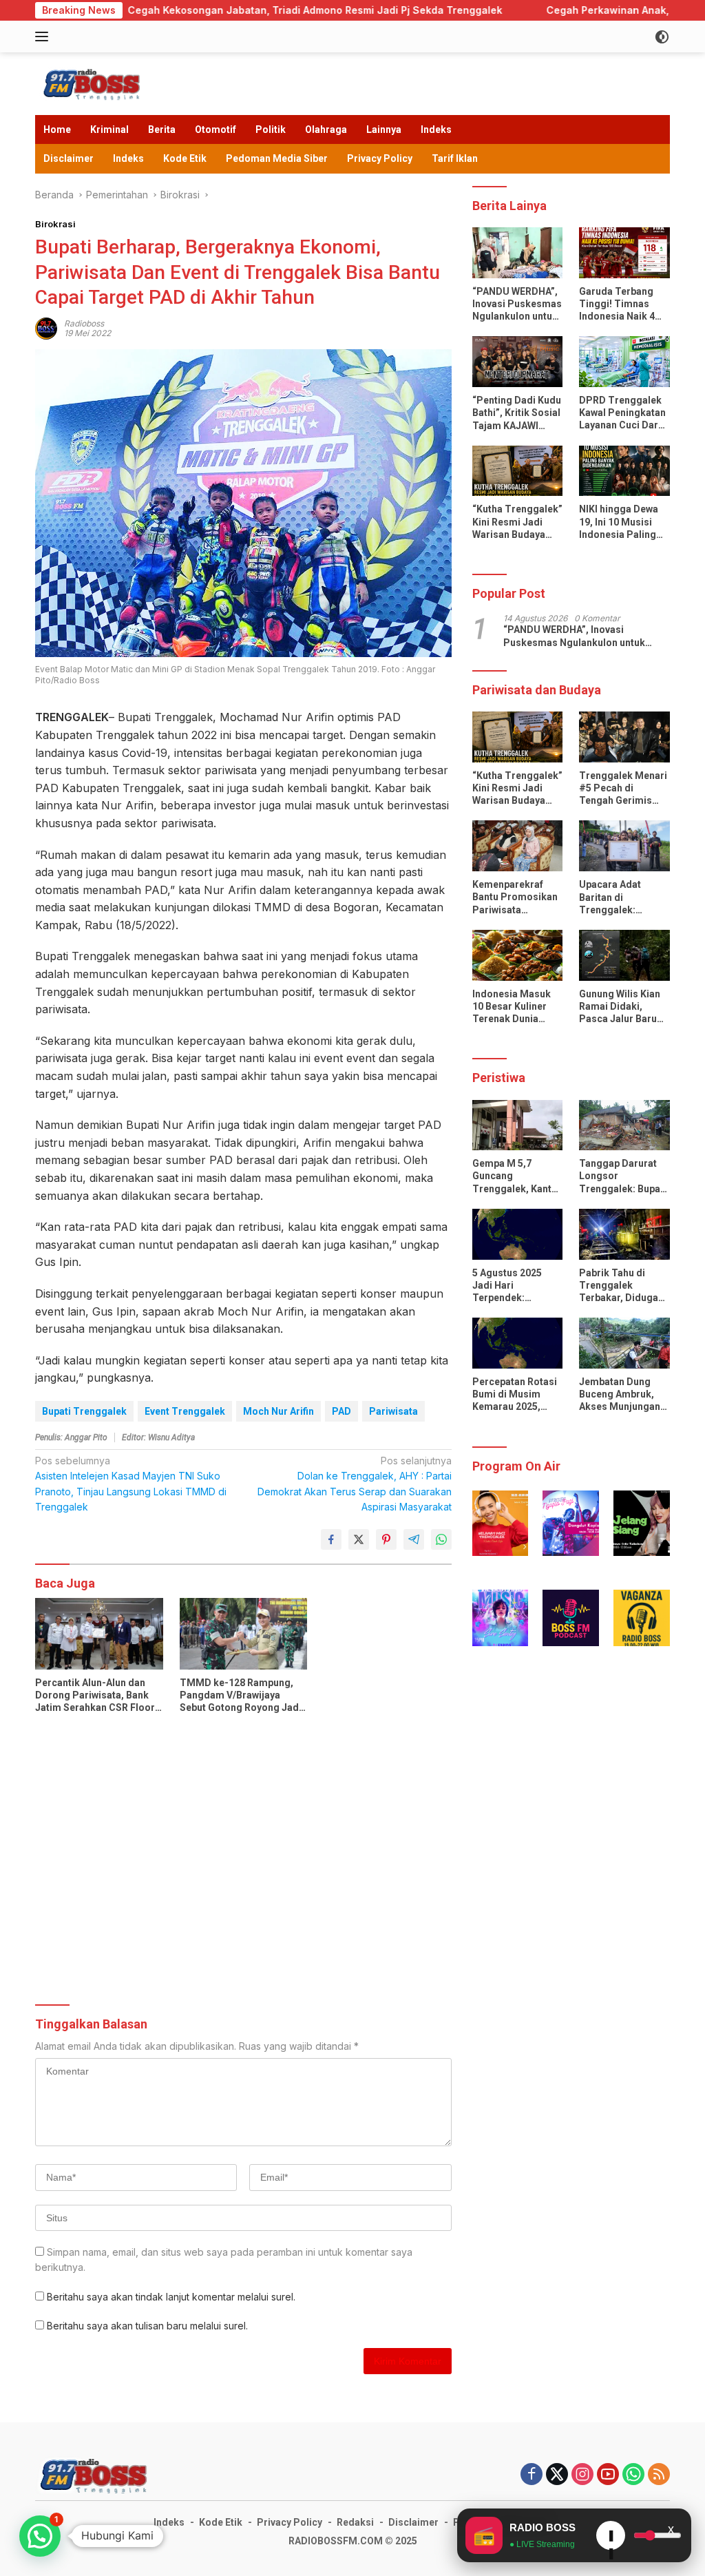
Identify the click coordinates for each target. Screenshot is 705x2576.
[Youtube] (608, 2475)
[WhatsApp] (633, 2475)
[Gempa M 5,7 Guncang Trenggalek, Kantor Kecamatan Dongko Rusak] (518, 1125)
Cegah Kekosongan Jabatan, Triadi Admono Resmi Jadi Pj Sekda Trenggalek (200, 10)
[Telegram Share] (414, 1539)
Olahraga (326, 129)
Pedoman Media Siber (277, 158)
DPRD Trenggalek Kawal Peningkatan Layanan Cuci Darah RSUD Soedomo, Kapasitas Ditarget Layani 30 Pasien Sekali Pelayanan (624, 413)
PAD (341, 1411)
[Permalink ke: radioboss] (46, 327)
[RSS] (659, 2475)
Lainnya (384, 129)
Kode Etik (185, 158)
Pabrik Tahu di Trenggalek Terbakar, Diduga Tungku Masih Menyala (619, 1286)
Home (57, 129)
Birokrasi (55, 224)
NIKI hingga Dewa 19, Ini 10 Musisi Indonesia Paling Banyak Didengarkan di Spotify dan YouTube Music (619, 522)
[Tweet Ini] (359, 1539)
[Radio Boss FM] (94, 82)
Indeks (436, 129)
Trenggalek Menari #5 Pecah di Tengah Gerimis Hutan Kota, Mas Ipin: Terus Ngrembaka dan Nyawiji (623, 789)
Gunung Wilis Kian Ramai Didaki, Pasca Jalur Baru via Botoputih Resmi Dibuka (620, 1007)
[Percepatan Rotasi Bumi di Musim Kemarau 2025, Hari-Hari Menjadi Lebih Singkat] (518, 1343)
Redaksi (355, 2522)
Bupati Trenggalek (84, 1411)
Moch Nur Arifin (278, 1411)
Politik (271, 129)
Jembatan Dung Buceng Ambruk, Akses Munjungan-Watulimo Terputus (622, 1395)
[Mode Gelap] (662, 37)
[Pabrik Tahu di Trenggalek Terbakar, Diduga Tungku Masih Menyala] (624, 1234)
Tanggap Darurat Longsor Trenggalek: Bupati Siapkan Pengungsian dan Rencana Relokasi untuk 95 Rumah (623, 1176)
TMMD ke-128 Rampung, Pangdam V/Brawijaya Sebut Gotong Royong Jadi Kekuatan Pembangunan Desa (241, 1696)
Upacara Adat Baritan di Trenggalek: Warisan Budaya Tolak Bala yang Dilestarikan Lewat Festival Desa (621, 897)
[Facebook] (532, 2475)
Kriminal (109, 129)
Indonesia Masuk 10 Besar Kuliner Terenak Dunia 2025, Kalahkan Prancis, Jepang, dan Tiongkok (512, 1007)
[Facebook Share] (331, 1539)
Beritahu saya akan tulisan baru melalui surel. (147, 2326)
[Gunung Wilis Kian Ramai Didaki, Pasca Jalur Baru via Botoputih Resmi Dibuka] (624, 955)
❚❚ (611, 2539)
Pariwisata (393, 1411)
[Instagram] (582, 2475)
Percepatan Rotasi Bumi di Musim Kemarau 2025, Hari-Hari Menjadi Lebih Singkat (515, 1395)
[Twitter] (557, 2475)
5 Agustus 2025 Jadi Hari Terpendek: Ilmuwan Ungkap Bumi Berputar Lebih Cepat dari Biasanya (510, 1286)
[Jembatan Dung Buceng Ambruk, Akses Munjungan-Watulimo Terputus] (624, 1343)
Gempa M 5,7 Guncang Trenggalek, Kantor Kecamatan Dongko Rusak (517, 1176)
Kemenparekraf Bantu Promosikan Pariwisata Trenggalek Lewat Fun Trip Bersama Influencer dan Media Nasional (515, 897)
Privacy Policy (380, 158)
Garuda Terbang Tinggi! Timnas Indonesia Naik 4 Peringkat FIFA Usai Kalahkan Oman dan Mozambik (624, 304)
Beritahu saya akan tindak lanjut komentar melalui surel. (171, 2297)
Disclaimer (69, 158)
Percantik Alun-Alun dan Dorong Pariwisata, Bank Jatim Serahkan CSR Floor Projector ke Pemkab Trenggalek (95, 1696)
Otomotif (215, 129)
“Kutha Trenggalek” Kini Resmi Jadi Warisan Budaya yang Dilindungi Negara (517, 522)
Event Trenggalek (185, 1411)
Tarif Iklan (455, 158)
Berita (162, 129)
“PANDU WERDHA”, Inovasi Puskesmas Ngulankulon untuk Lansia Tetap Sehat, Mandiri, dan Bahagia (517, 304)
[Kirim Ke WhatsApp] (441, 1539)
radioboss (84, 323)
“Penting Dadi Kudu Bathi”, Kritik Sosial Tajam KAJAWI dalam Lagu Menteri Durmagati (517, 413)
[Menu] (44, 37)
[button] (501, 1523)
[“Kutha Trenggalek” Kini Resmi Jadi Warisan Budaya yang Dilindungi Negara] (518, 471)
